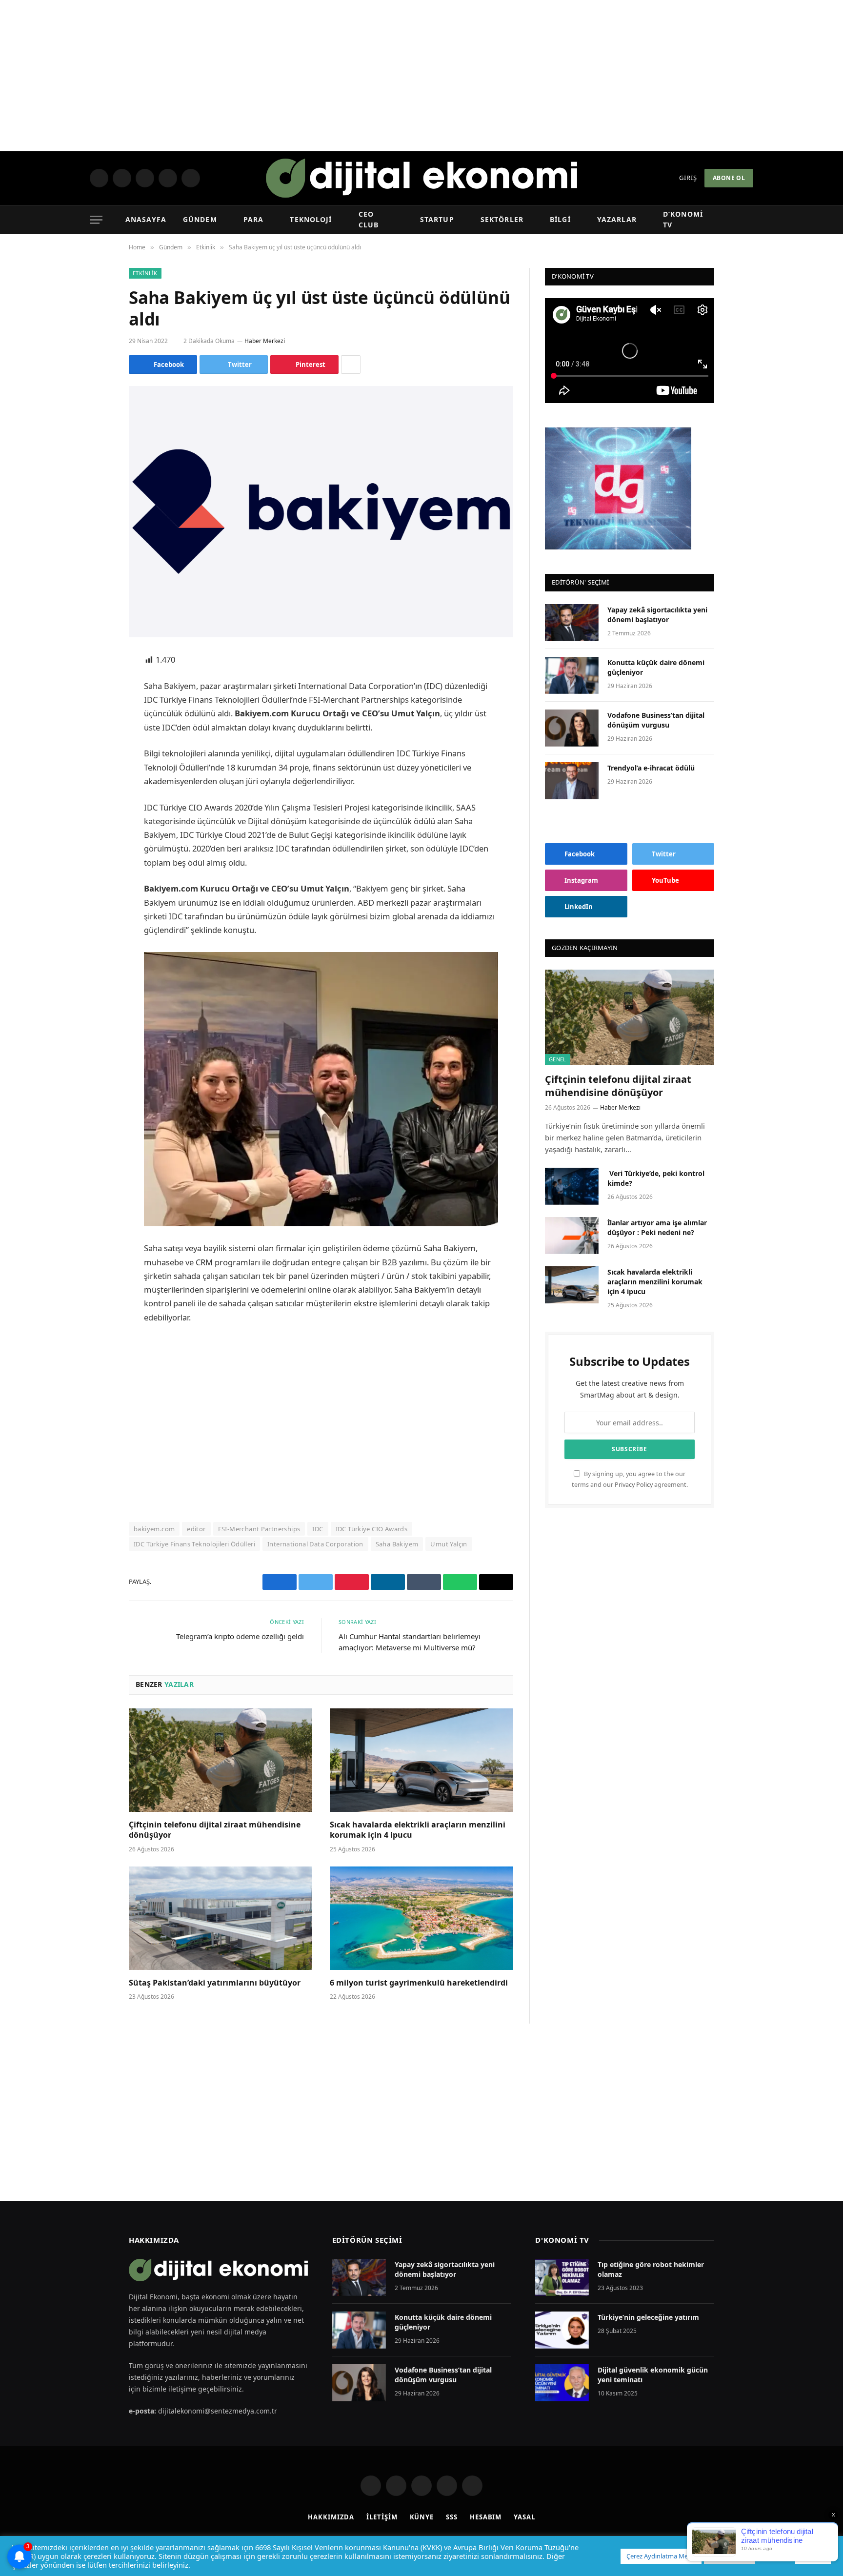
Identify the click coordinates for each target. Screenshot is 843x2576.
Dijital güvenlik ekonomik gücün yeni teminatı (653, 2375)
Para (253, 219)
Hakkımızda (331, 2517)
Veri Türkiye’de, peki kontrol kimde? (656, 1178)
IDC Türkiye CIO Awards (372, 1529)
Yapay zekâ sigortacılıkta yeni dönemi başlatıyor (657, 615)
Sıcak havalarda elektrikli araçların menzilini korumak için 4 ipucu (418, 1830)
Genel (558, 1059)
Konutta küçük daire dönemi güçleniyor (656, 667)
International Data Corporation (315, 1544)
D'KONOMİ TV (562, 2240)
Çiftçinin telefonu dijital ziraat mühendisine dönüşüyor (215, 1830)
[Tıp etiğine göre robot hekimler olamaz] (562, 2277)
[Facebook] (95, 686)
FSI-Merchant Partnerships (259, 1529)
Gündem (201, 219)
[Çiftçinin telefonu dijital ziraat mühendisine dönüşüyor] (221, 1760)
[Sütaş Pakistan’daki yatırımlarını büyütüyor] (221, 1918)
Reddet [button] (774, 2556)
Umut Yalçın (449, 1544)
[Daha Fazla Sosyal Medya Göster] (351, 365)
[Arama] (748, 220)
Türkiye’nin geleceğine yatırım (648, 2317)
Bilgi (558, 219)
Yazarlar (613, 219)
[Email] (95, 785)
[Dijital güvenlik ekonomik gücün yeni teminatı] (562, 2383)
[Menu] (96, 220)
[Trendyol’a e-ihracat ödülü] (572, 781)
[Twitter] (95, 710)
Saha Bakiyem (397, 1544)
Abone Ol (729, 178)
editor (196, 1529)
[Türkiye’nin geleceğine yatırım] (562, 2330)
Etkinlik (145, 273)
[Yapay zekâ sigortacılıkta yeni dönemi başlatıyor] (572, 623)
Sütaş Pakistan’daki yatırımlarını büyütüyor (215, 1983)
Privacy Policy (634, 1485)
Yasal (524, 2517)
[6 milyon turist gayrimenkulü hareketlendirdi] (421, 1918)
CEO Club (375, 219)
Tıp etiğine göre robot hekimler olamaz (651, 2269)
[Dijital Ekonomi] (421, 178)
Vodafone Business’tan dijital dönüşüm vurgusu (656, 720)
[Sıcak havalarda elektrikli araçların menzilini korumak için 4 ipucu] (421, 1760)
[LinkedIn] (95, 735)
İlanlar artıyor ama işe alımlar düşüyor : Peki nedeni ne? (657, 1227)
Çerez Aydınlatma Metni (661, 2556)
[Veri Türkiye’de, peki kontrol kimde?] (572, 1186)
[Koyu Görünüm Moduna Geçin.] (732, 220)
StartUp (437, 219)
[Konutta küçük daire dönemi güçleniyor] (572, 675)
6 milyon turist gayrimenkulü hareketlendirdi (420, 1983)
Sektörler (501, 219)
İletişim (382, 2517)
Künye (422, 2517)
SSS (452, 2517)
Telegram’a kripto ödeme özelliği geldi (240, 1636)
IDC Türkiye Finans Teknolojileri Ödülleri (194, 1544)
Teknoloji (309, 219)
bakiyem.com (154, 1529)
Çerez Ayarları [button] (730, 2556)
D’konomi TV (684, 219)
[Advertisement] (421, 76)
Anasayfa (146, 219)
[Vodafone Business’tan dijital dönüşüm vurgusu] (572, 728)
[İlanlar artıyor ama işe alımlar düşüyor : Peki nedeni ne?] (572, 1236)
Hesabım (486, 2517)
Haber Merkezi (266, 341)
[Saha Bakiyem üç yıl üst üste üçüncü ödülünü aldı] (321, 512)
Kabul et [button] (813, 2556)
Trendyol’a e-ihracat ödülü (651, 768)
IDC (318, 1529)
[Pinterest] (95, 760)
